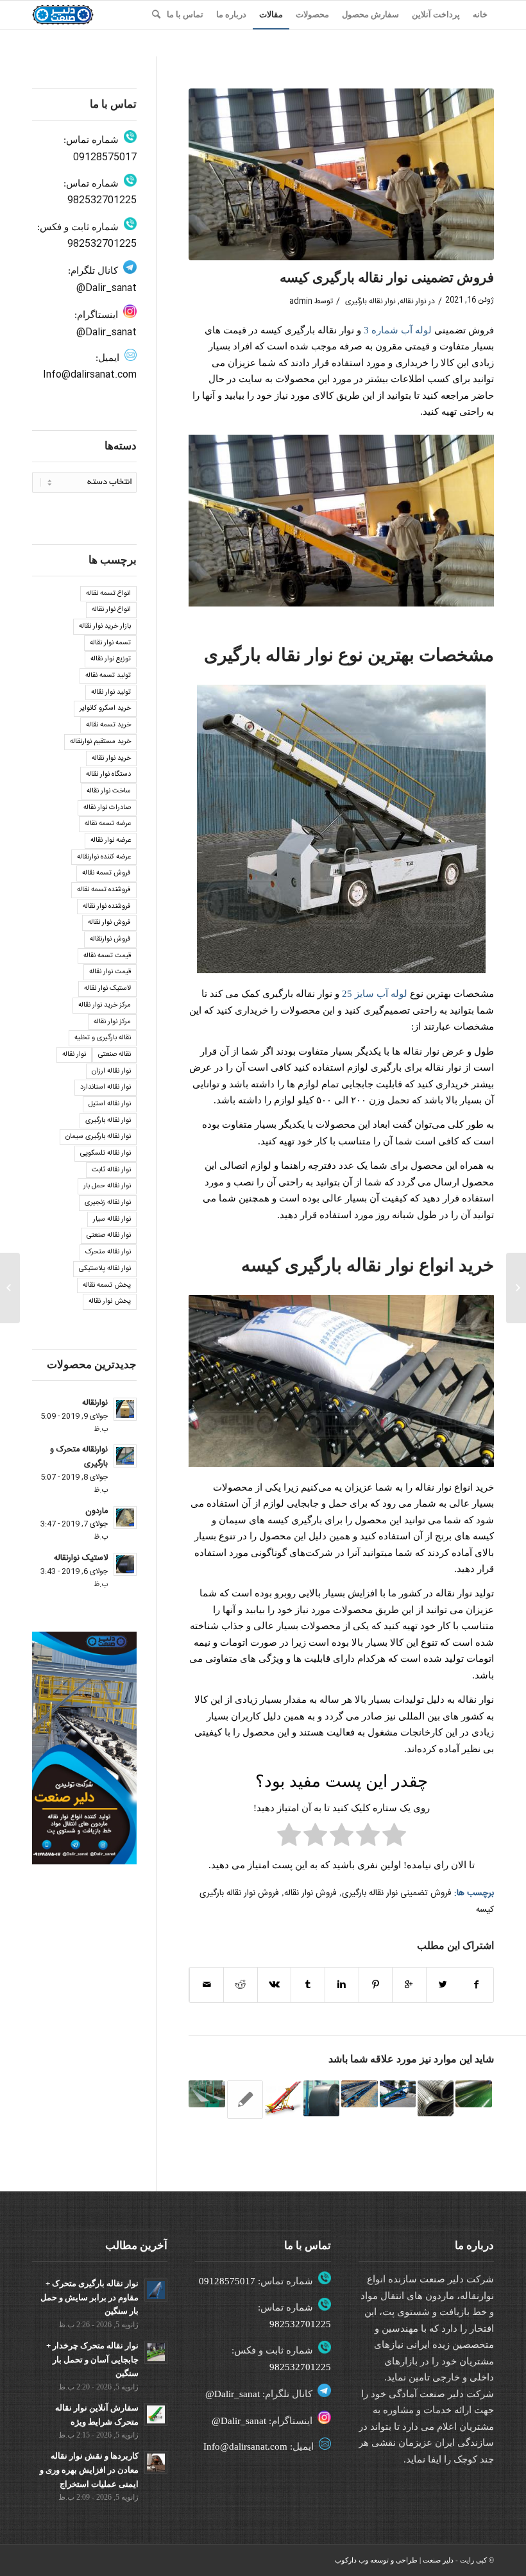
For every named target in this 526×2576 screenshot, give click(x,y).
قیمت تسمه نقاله (107, 956)
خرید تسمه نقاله (108, 725)
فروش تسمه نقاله (106, 873)
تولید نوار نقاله (111, 692)
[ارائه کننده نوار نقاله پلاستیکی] (516, 1288)
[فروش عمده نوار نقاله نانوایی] (245, 2100)
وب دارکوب (352, 2560)
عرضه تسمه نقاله (108, 824)
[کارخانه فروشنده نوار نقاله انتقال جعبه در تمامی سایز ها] (436, 2098)
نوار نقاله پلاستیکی (105, 1269)
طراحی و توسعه (394, 2560)
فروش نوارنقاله (110, 939)
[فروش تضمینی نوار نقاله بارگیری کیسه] (341, 174)
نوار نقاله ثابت (111, 1170)
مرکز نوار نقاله (112, 1022)
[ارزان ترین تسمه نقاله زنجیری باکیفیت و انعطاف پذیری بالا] (473, 2094)
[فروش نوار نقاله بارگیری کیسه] (398, 2094)
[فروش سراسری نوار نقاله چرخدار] (283, 2098)
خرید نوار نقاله (111, 758)
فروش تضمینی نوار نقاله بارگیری (397, 1893)
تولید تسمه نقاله (108, 676)
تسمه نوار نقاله (110, 643)
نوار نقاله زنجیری (108, 1203)
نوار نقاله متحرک (108, 1252)
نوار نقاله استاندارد (106, 1087)
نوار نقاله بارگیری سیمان (98, 1137)
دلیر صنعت (438, 2560)
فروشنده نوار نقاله (107, 907)
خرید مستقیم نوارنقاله (100, 742)
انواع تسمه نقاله (108, 594)
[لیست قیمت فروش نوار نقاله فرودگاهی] (321, 2098)
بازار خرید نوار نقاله (105, 626)
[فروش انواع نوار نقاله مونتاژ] (207, 2094)
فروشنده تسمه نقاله (104, 890)
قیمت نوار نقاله (110, 972)
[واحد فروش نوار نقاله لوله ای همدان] (359, 2094)
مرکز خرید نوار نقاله (105, 1005)
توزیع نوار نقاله (111, 659)
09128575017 (105, 157)
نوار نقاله (413, 301)
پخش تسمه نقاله (107, 1285)
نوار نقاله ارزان (111, 1071)
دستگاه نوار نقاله (108, 774)
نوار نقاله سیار (112, 1219)
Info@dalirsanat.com (90, 375)
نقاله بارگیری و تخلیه (103, 1038)
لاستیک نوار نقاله (107, 989)
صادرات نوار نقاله (107, 808)
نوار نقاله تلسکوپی (106, 1153)
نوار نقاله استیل (110, 1104)
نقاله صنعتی (115, 1055)
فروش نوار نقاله (310, 1893)
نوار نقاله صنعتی (109, 1235)
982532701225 (102, 200)
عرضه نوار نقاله (111, 841)
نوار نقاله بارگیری (370, 301)
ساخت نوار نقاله (109, 791)
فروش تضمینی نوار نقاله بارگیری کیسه (387, 278)
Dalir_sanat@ (106, 288)
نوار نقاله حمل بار (107, 1186)
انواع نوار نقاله (111, 610)
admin (301, 301)
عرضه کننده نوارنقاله (104, 857)
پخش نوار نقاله (110, 1301)
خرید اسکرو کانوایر (105, 708)
